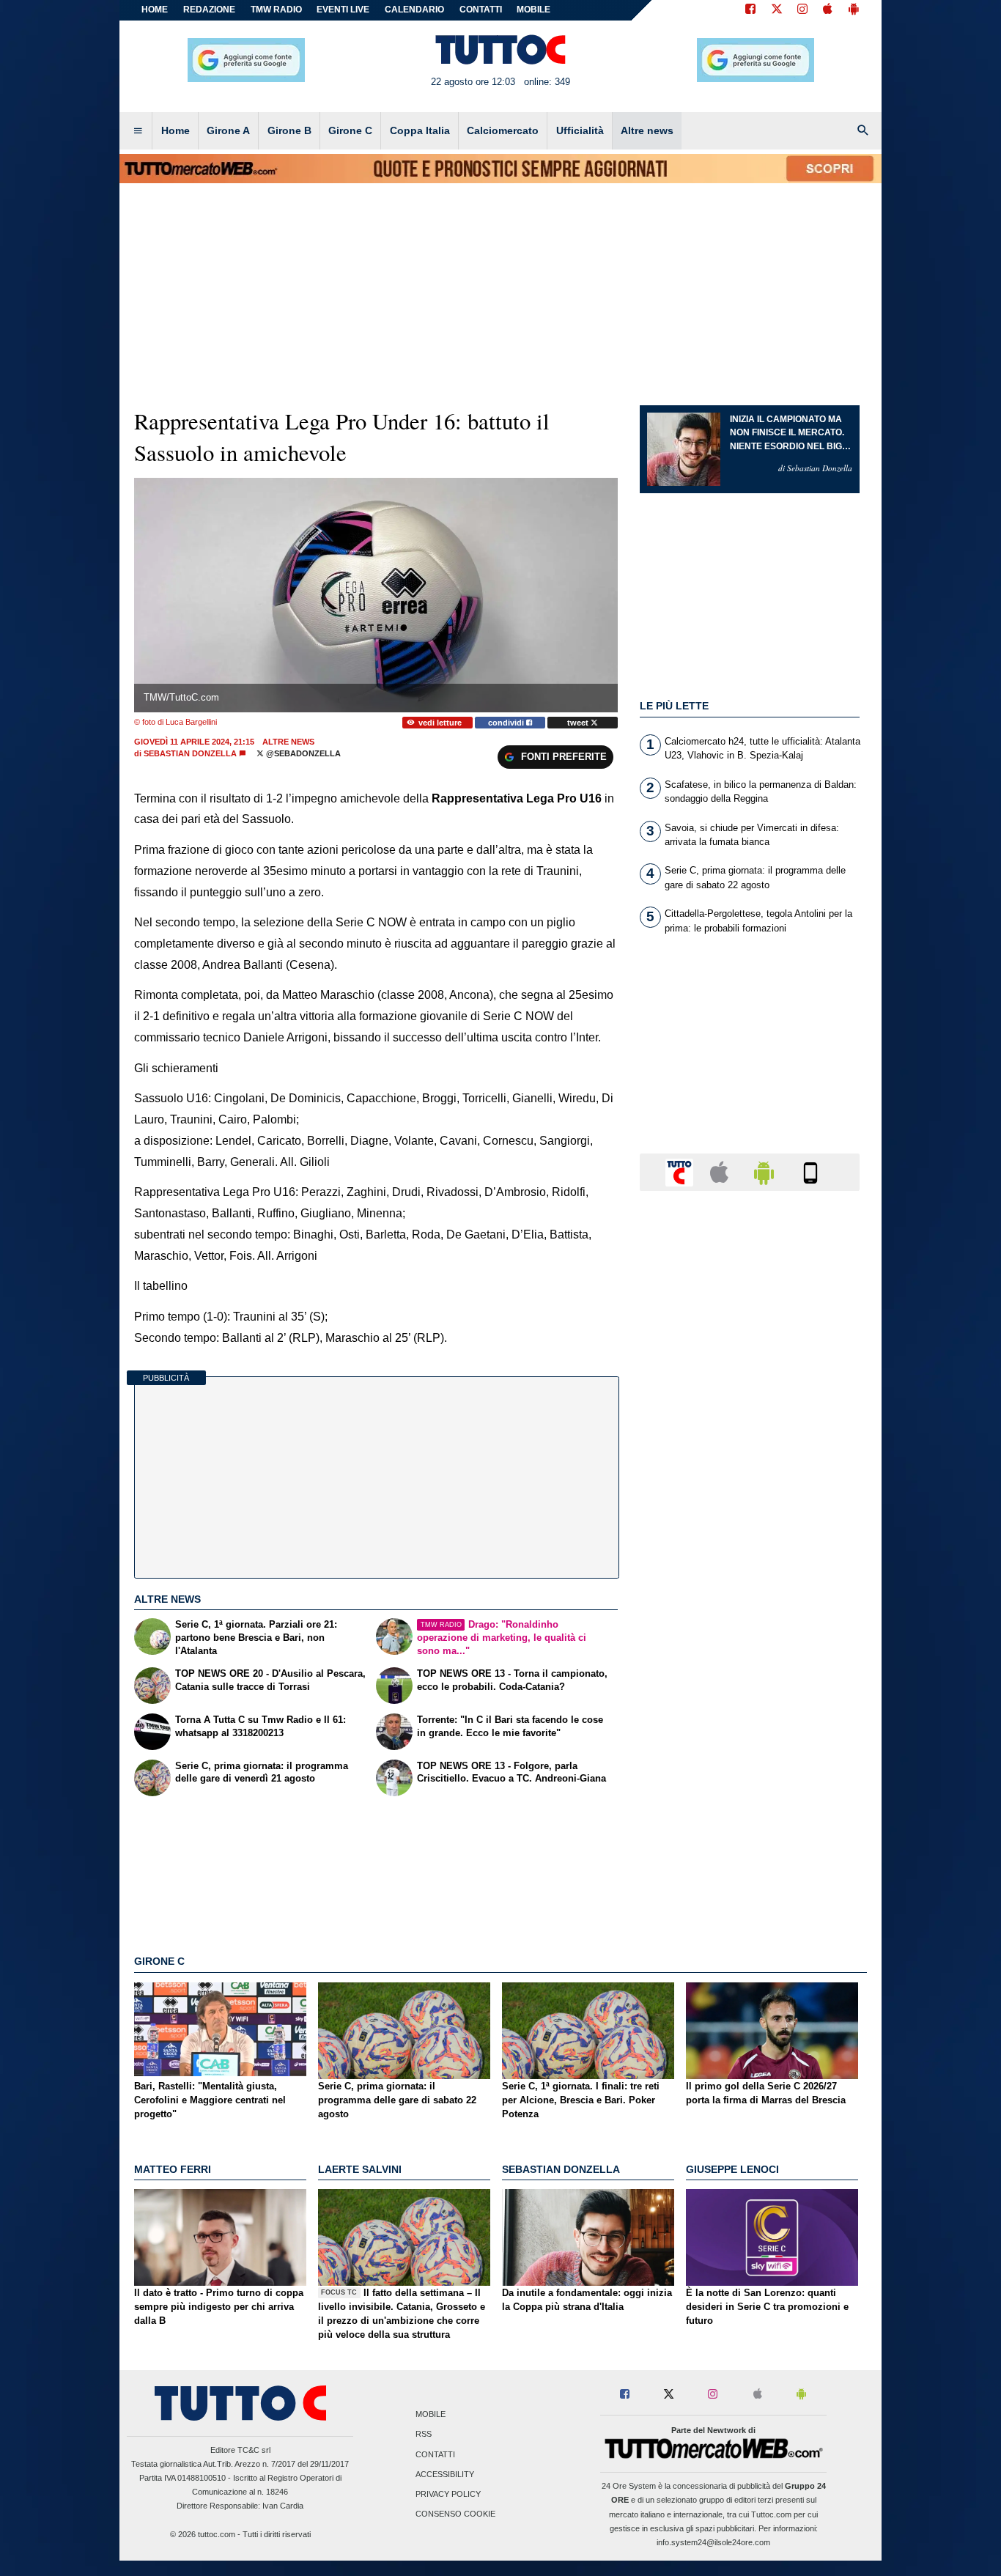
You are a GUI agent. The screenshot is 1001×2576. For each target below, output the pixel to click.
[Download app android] (854, 10)
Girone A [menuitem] (228, 130)
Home (155, 10)
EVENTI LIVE (343, 10)
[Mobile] (810, 1171)
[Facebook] (750, 10)
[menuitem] (138, 131)
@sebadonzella (302, 753)
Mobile (431, 2415)
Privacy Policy (448, 2494)
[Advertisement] (750, 1771)
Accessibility (445, 2474)
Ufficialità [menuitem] (580, 130)
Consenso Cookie (455, 2514)
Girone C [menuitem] (350, 130)
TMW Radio (276, 10)
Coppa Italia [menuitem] (420, 130)
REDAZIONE (209, 10)
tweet (579, 723)
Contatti (435, 2454)
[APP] (682, 1171)
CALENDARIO (414, 10)
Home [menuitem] (176, 130)
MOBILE (533, 10)
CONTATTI (481, 10)
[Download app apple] (828, 10)
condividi (507, 723)
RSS (424, 2435)
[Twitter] (777, 10)
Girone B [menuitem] (289, 130)
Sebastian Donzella (190, 753)
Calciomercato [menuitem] (503, 130)
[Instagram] (803, 10)
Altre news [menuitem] (647, 130)
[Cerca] (863, 131)
